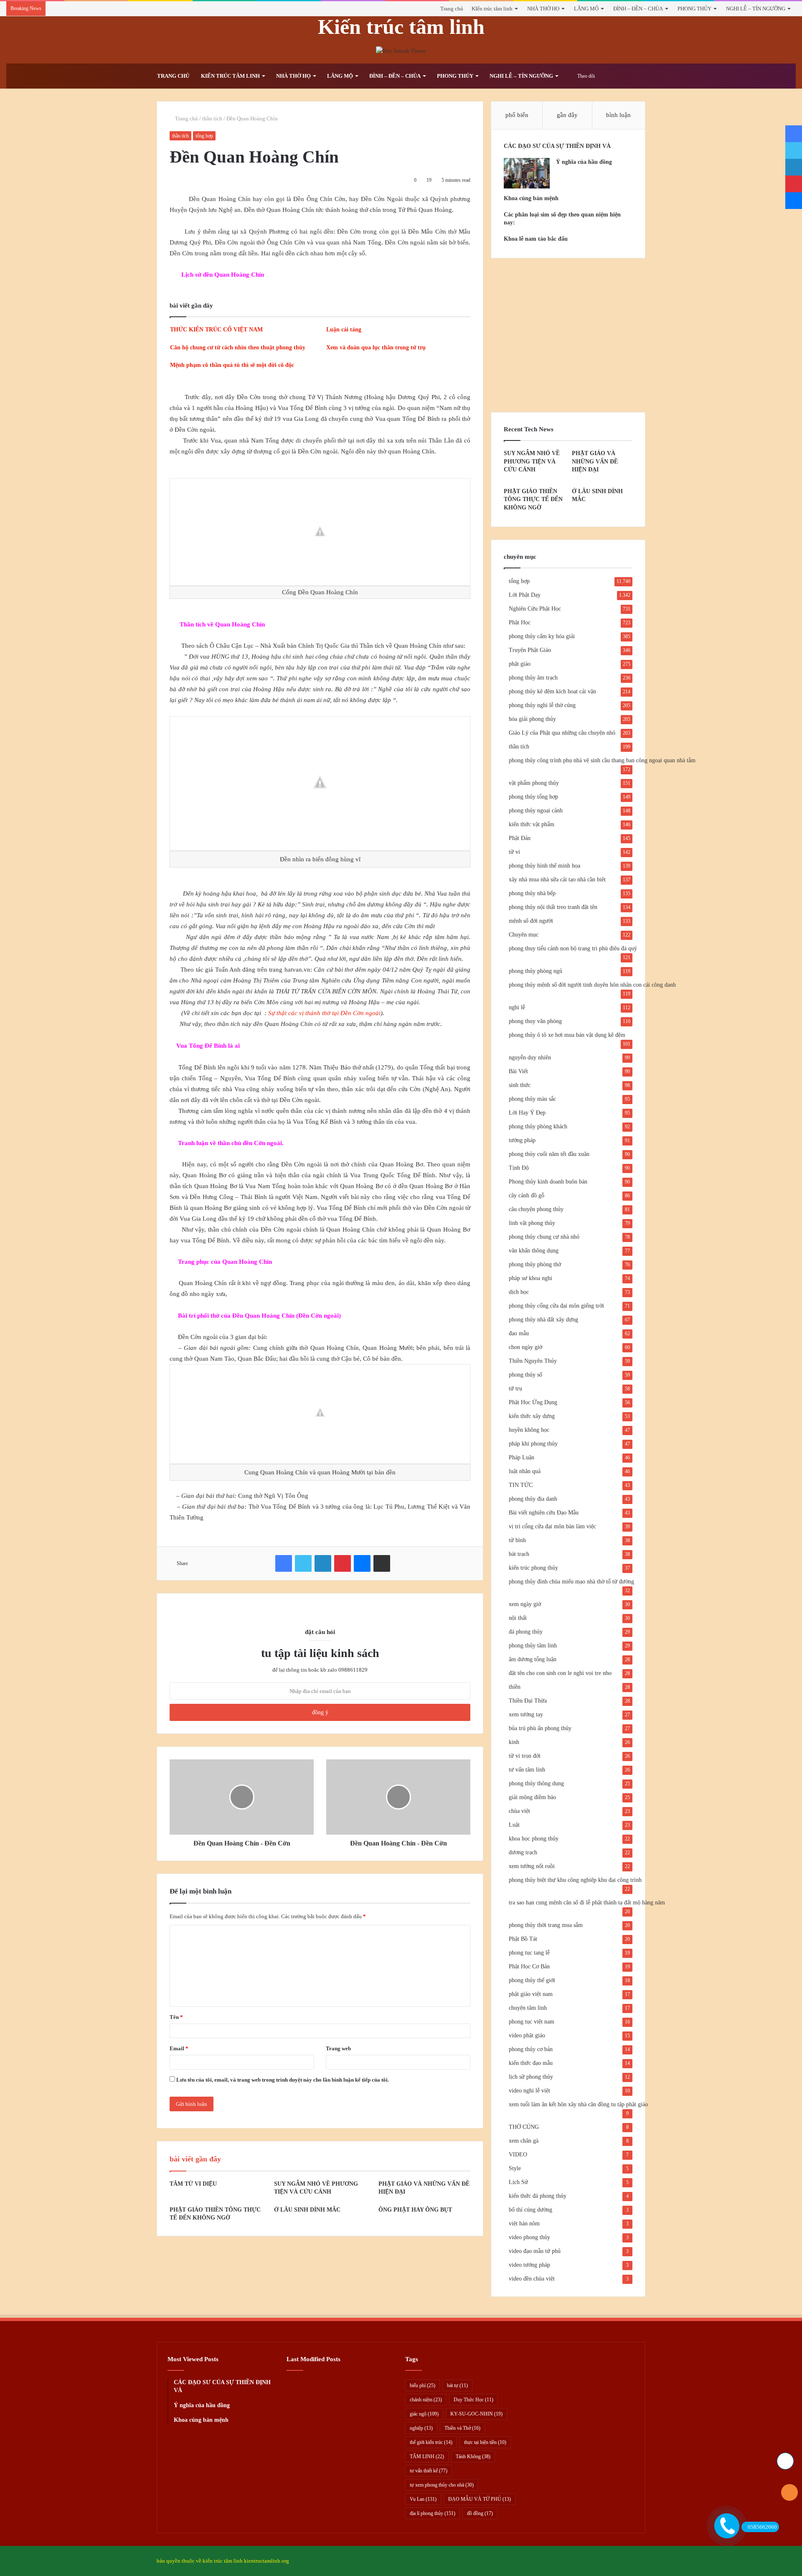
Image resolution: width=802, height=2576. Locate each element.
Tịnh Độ (519, 1168)
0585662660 (762, 2527)
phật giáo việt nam (531, 1994)
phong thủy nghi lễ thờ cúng (542, 705)
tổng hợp (204, 136)
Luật (514, 1825)
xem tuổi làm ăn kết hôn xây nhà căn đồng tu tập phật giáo (578, 2104)
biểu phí (423, 2385)
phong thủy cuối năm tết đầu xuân (549, 1154)
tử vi (514, 852)
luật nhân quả (525, 1471)
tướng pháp (522, 1140)
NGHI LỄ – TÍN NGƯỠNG (756, 9)
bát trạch (519, 1554)
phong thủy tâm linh (533, 1646)
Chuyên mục (524, 935)
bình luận (618, 115)
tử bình (517, 1540)
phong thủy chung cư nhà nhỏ (544, 1237)
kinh (514, 1742)
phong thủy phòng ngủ (536, 971)
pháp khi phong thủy (533, 1444)
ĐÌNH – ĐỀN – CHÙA (638, 9)
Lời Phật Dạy (525, 595)
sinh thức (520, 1085)
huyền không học (529, 1430)
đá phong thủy (526, 1632)
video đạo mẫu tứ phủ (535, 2251)
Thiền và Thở (462, 2428)
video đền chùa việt (532, 2279)
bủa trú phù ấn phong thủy (540, 1728)
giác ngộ (424, 2414)
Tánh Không (473, 2456)
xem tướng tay (526, 1714)
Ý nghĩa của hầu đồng (584, 162)
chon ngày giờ (525, 1347)
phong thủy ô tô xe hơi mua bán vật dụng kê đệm (567, 1035)
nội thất (518, 1618)
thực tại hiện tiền (485, 2442)
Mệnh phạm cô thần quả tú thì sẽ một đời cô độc (232, 365)
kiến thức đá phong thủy (538, 2196)
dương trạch (523, 1852)
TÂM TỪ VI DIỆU (193, 2184)
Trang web (338, 2048)
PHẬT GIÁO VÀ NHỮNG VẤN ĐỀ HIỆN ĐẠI (595, 461)
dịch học (519, 1292)
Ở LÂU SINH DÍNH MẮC (307, 2210)
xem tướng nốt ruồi (532, 1866)
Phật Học (520, 622)
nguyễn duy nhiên (530, 1058)
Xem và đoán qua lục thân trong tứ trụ (376, 347)
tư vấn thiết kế (429, 2471)
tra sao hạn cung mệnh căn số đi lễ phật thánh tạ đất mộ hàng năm (587, 1903)
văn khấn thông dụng (534, 1251)
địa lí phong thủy (433, 2513)
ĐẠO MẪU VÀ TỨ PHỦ (480, 2499)
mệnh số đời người (531, 921)
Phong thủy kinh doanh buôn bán (548, 1182)
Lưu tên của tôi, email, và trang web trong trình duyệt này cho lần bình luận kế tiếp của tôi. (283, 2080)
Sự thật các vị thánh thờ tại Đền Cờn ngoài (324, 1013)
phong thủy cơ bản (531, 2049)
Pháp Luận (522, 1457)
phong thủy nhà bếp (532, 893)
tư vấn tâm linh (527, 1770)
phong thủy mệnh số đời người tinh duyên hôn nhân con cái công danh (592, 985)
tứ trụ (515, 1389)
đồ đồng (480, 2513)
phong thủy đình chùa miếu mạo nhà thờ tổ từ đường (571, 1582)
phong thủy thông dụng (536, 1783)
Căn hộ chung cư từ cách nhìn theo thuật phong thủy (238, 347)
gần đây (567, 115)
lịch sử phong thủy (531, 2077)
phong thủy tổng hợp (533, 797)
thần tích (212, 118)
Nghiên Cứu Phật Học (535, 609)
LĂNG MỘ (586, 9)
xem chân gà (524, 2141)
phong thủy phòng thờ (535, 1264)
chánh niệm (426, 2400)
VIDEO (518, 2155)
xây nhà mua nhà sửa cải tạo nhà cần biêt (557, 879)
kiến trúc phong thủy (533, 1568)
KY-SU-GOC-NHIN (476, 2414)
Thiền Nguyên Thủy (533, 1361)
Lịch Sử (518, 2182)
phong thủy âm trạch (533, 678)
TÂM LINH (427, 2456)
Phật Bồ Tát (523, 1939)
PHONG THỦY (694, 9)
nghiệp (421, 2428)
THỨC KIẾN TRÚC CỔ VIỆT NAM (216, 330)
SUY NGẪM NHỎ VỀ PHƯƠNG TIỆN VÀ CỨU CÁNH (532, 461)
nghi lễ (517, 1007)
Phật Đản (520, 838)
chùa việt (519, 1811)
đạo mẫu (519, 1333)
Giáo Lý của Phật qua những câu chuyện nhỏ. (563, 733)
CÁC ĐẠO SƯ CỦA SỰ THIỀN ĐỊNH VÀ (557, 146)
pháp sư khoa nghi (530, 1278)
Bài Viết (518, 1071)
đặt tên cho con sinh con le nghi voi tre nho (560, 1673)
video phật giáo (527, 2035)
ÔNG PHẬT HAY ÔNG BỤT (415, 2210)
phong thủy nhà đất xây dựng (543, 1320)
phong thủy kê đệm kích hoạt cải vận (552, 691)
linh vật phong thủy (532, 1223)
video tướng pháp (529, 2265)
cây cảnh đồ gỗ (527, 1195)
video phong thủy (529, 2237)
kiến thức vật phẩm (532, 824)
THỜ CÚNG (524, 2127)
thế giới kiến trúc (431, 2442)
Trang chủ (452, 9)
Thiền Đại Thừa (528, 1701)
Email (179, 2048)
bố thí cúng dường (530, 2210)
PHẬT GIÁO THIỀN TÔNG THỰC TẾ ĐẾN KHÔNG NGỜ (533, 499)
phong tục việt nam (532, 2022)
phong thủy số (525, 1375)
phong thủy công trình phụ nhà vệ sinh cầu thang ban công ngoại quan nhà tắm (602, 760)
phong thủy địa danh (533, 1499)
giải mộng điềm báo (532, 1797)
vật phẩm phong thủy (534, 783)
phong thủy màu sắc (532, 1099)
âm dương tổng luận (533, 1659)
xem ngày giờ (525, 1604)
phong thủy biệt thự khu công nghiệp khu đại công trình (575, 1880)
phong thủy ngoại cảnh (536, 811)
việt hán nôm (524, 2223)
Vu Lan (423, 2499)
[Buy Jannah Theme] (401, 50)
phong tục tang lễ (529, 1953)
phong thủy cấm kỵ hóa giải (542, 636)
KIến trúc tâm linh (492, 9)
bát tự (457, 2385)
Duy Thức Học (473, 2400)
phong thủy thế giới (532, 1980)
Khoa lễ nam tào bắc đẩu (536, 239)
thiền (515, 1687)
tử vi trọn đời (525, 1756)
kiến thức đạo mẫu (531, 2063)
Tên (176, 2017)
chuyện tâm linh (528, 2008)
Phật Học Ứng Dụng (533, 1402)
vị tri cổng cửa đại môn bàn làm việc (552, 1526)
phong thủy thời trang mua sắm (546, 1925)
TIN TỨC (521, 1485)
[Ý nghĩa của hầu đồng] (527, 173)
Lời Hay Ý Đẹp (527, 1113)
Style (515, 2168)
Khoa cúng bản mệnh (531, 198)
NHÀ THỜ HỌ (543, 9)
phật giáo (520, 664)
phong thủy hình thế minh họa (544, 866)
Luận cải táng (344, 330)
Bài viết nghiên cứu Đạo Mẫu (544, 1513)
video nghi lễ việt (529, 2091)
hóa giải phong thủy (532, 719)
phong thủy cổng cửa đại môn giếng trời (556, 1306)
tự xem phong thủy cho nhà (442, 2485)
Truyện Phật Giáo (530, 650)
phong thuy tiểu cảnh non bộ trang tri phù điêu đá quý (573, 948)
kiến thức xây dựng (532, 1416)
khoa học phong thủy (534, 1839)
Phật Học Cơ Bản (529, 1966)
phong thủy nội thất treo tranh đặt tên (553, 907)
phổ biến (517, 115)
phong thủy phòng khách (538, 1126)
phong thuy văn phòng (535, 1021)
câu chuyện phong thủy (536, 1209)
